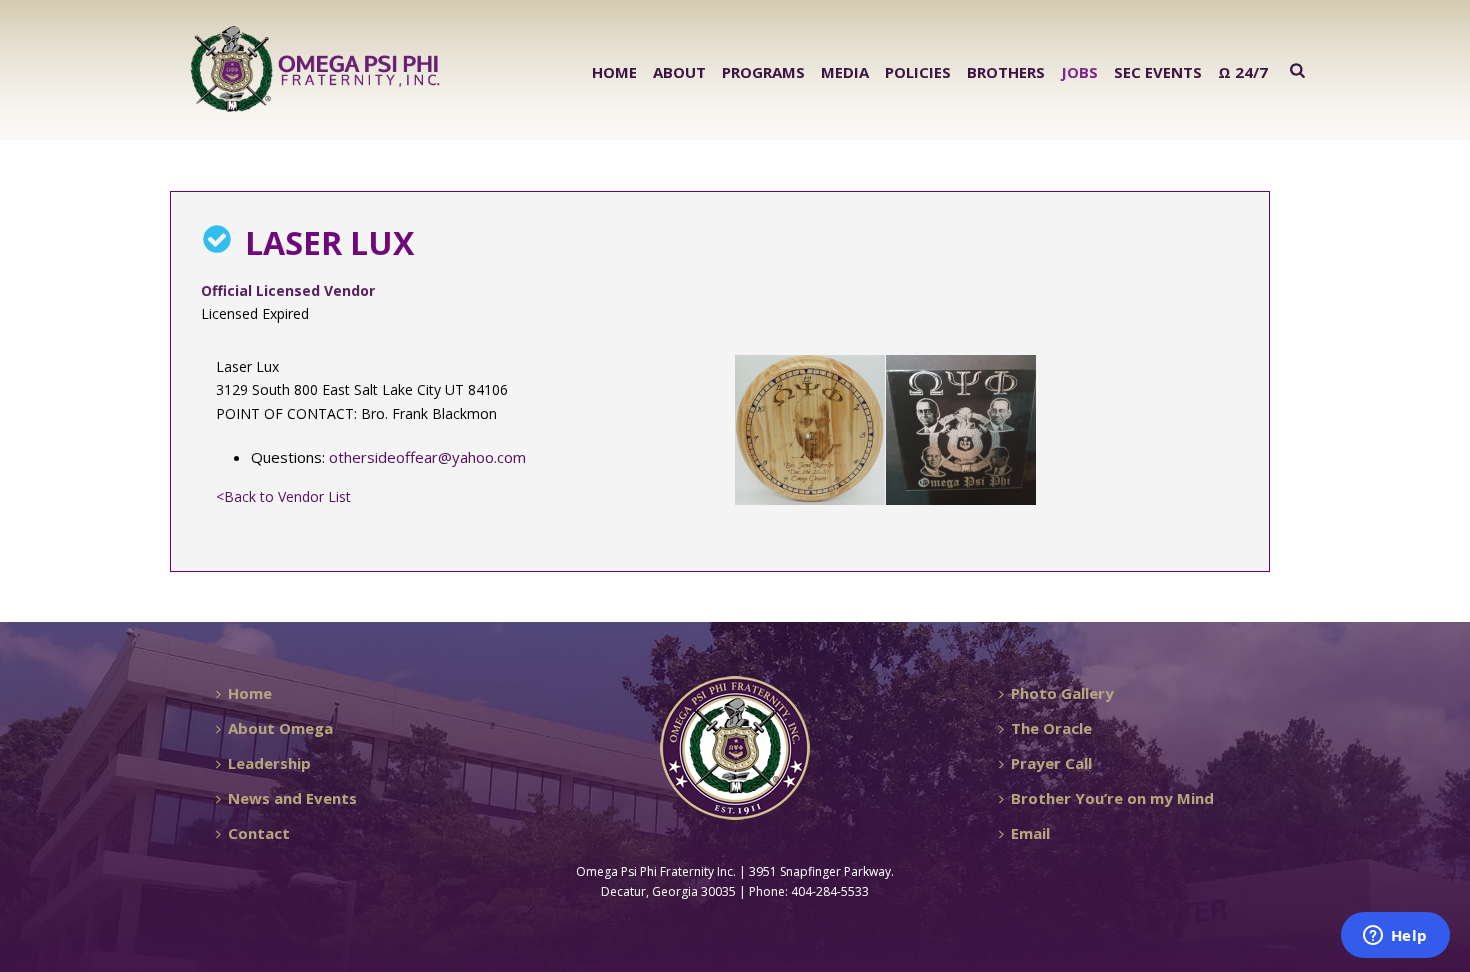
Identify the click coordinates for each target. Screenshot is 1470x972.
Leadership (269, 763)
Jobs (1079, 72)
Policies (918, 72)
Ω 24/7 (1243, 72)
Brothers (1006, 72)
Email (1030, 833)
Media (845, 72)
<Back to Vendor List (283, 496)
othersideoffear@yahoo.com (427, 457)
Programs (763, 72)
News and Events (292, 798)
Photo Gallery (1062, 693)
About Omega (280, 728)
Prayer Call (1051, 763)
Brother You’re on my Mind (1112, 798)
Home (614, 72)
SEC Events (1158, 72)
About (679, 72)
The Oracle (1051, 728)
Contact (259, 833)
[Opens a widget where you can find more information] (1395, 937)
